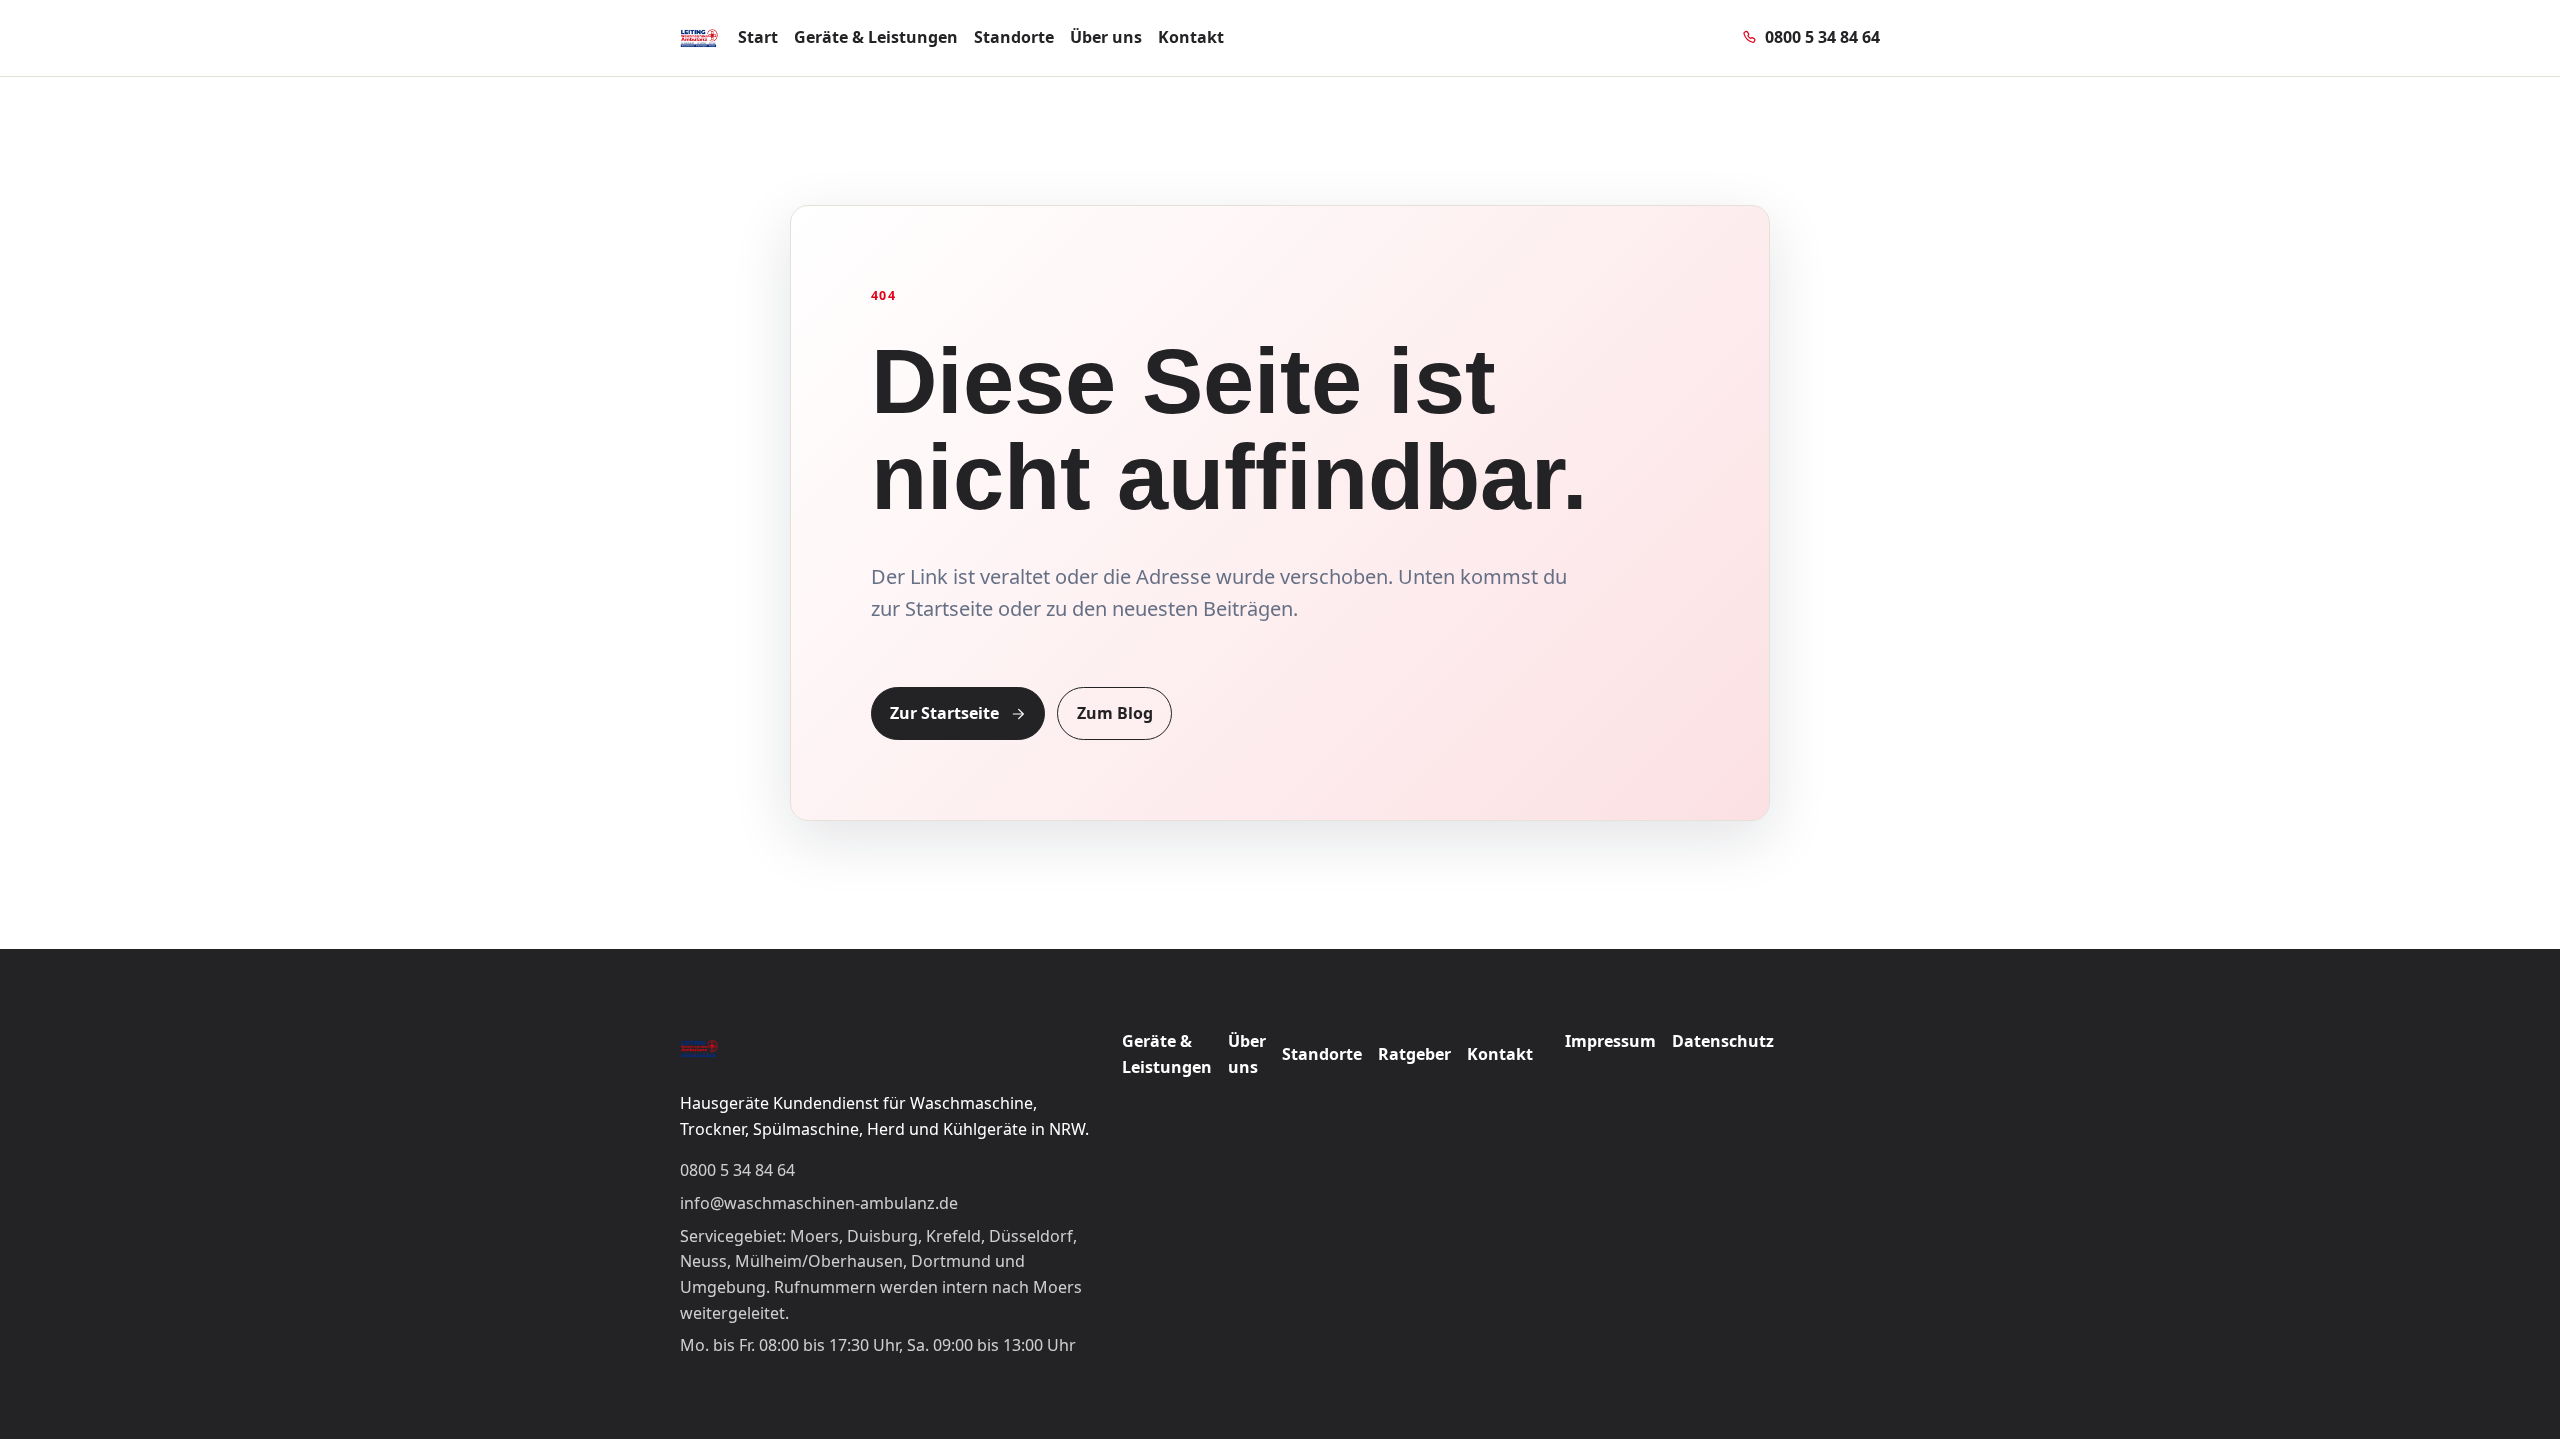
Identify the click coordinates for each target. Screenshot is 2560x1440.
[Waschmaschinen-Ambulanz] (699, 38)
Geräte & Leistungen (876, 37)
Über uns (1106, 37)
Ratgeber (1414, 1054)
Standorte (1014, 37)
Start (758, 37)
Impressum (1610, 1041)
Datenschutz (1723, 1041)
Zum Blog (1115, 713)
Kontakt (1191, 37)
